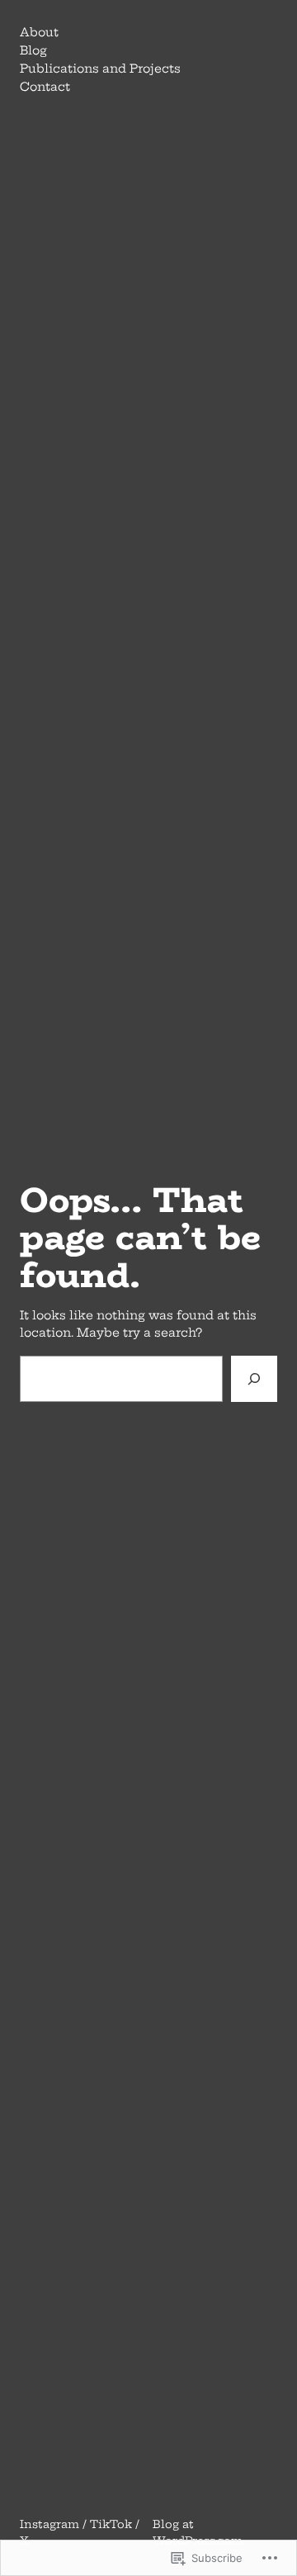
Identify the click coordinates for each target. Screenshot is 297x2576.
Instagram (49, 2524)
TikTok (111, 2524)
